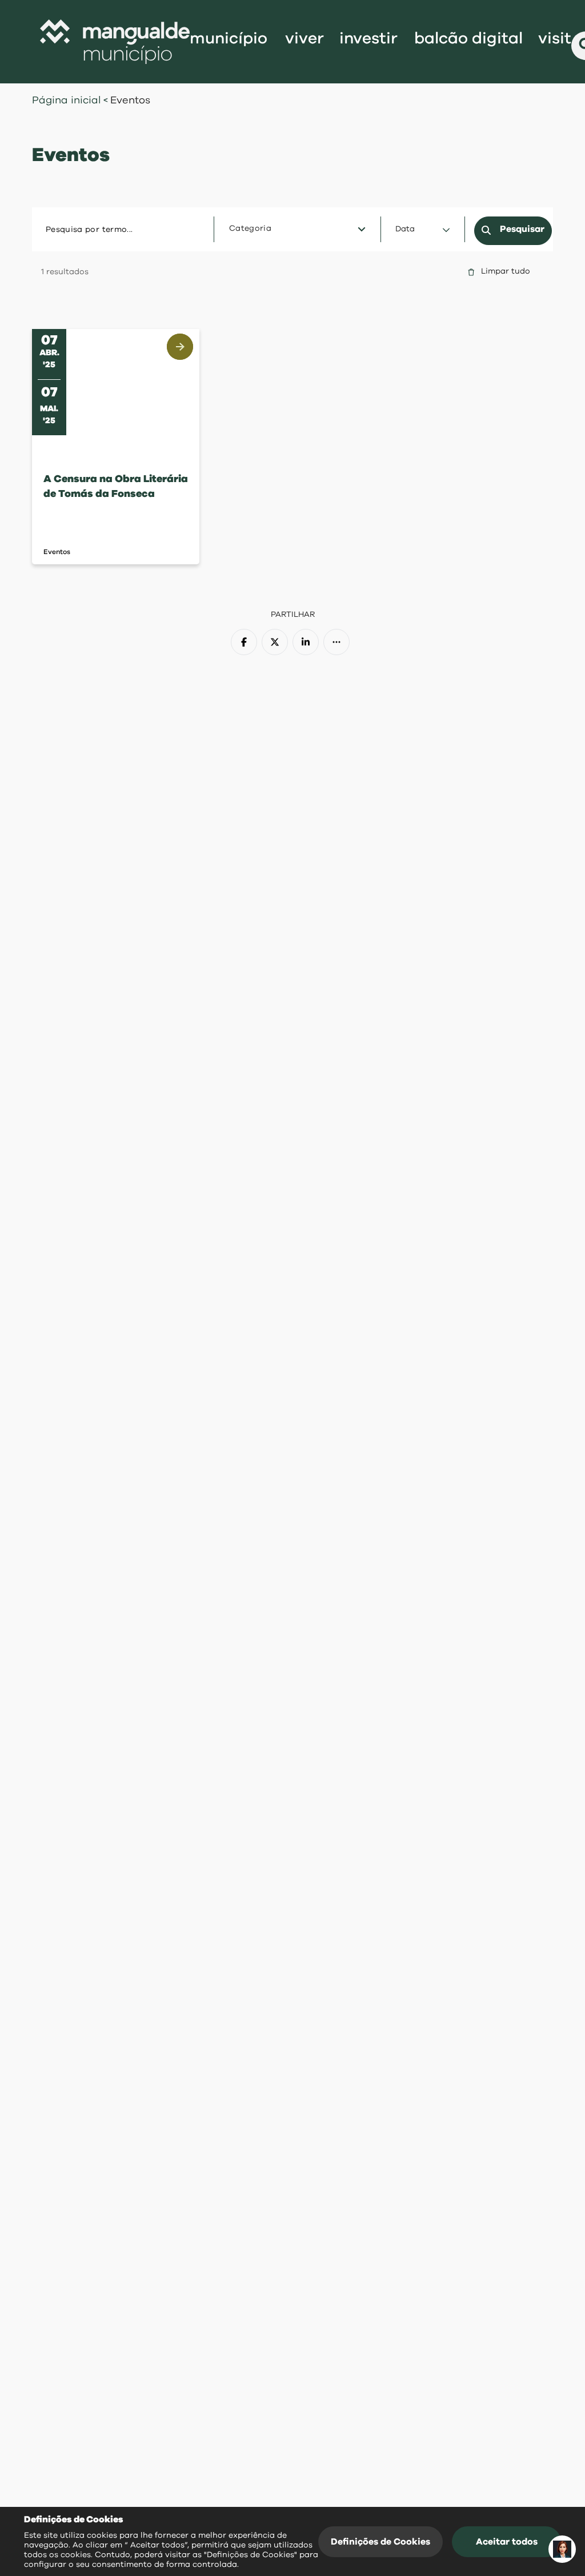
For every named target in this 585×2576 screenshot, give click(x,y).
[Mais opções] (336, 642)
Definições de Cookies (380, 2542)
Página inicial (67, 101)
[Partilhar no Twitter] (275, 642)
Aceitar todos (507, 2542)
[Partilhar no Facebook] (244, 642)
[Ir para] (115, 42)
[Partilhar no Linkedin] (306, 642)
